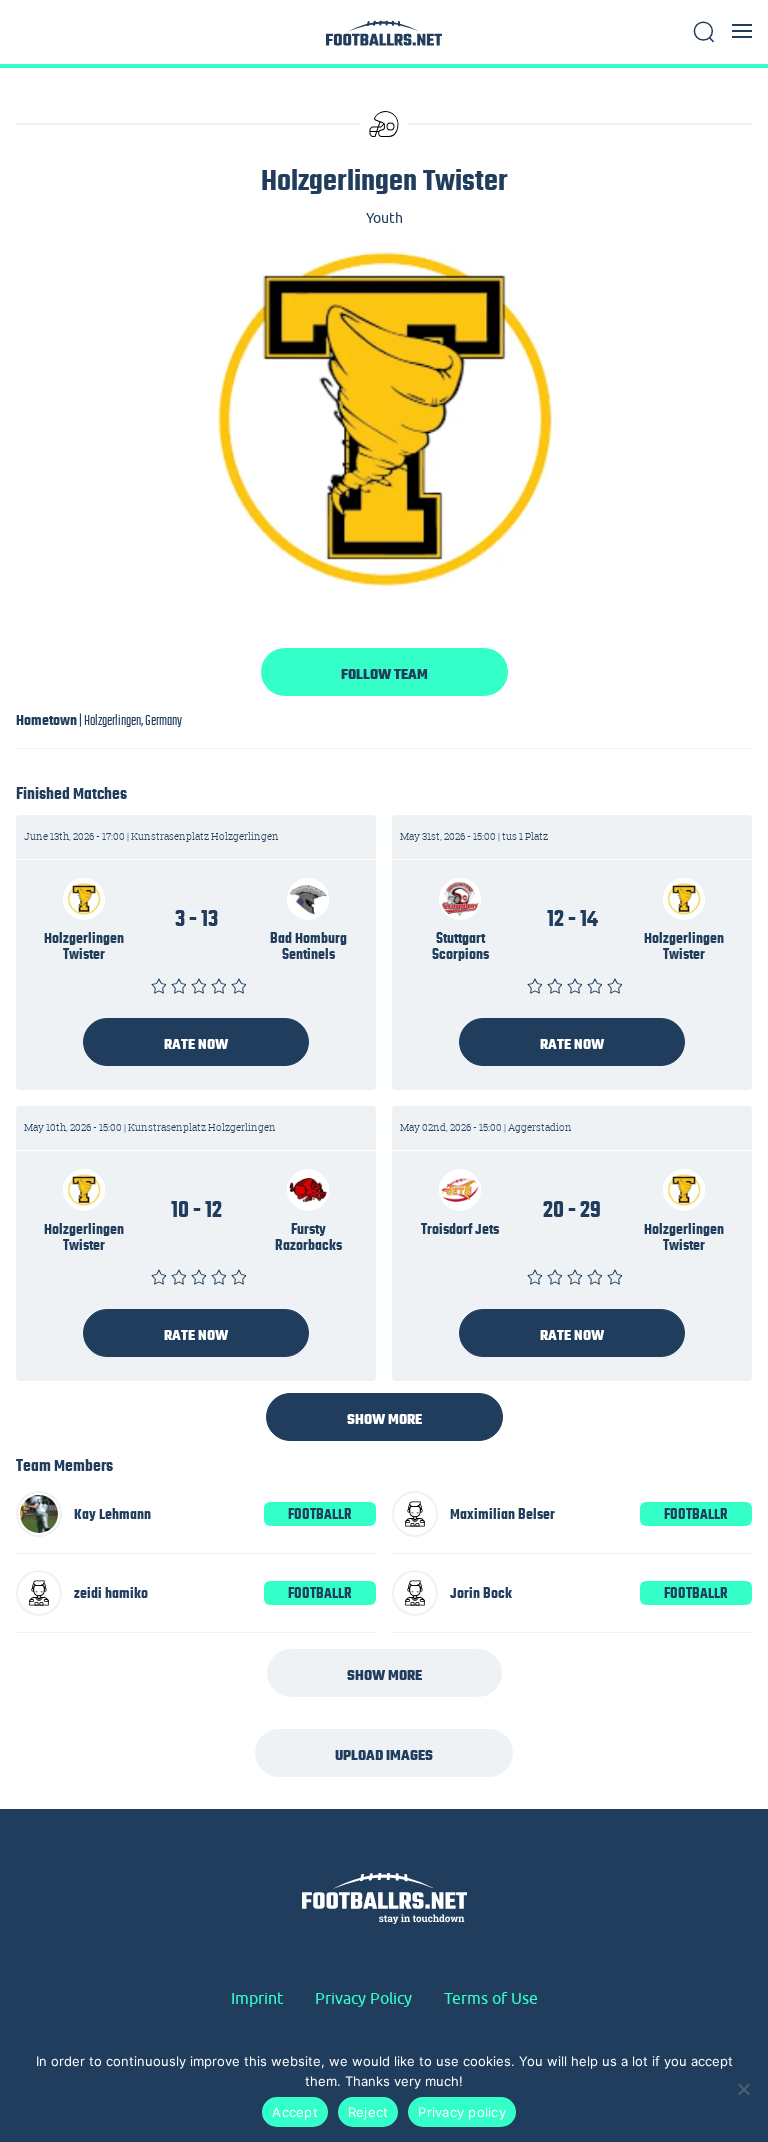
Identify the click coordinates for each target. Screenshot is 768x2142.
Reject (368, 2112)
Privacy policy (462, 2112)
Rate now (196, 1044)
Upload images (384, 1755)
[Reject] (743, 2089)
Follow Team (384, 674)
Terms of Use (491, 1998)
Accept (295, 2112)
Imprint (257, 1998)
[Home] (384, 38)
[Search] (704, 32)
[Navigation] (742, 31)
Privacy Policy (363, 1998)
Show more (384, 1419)
